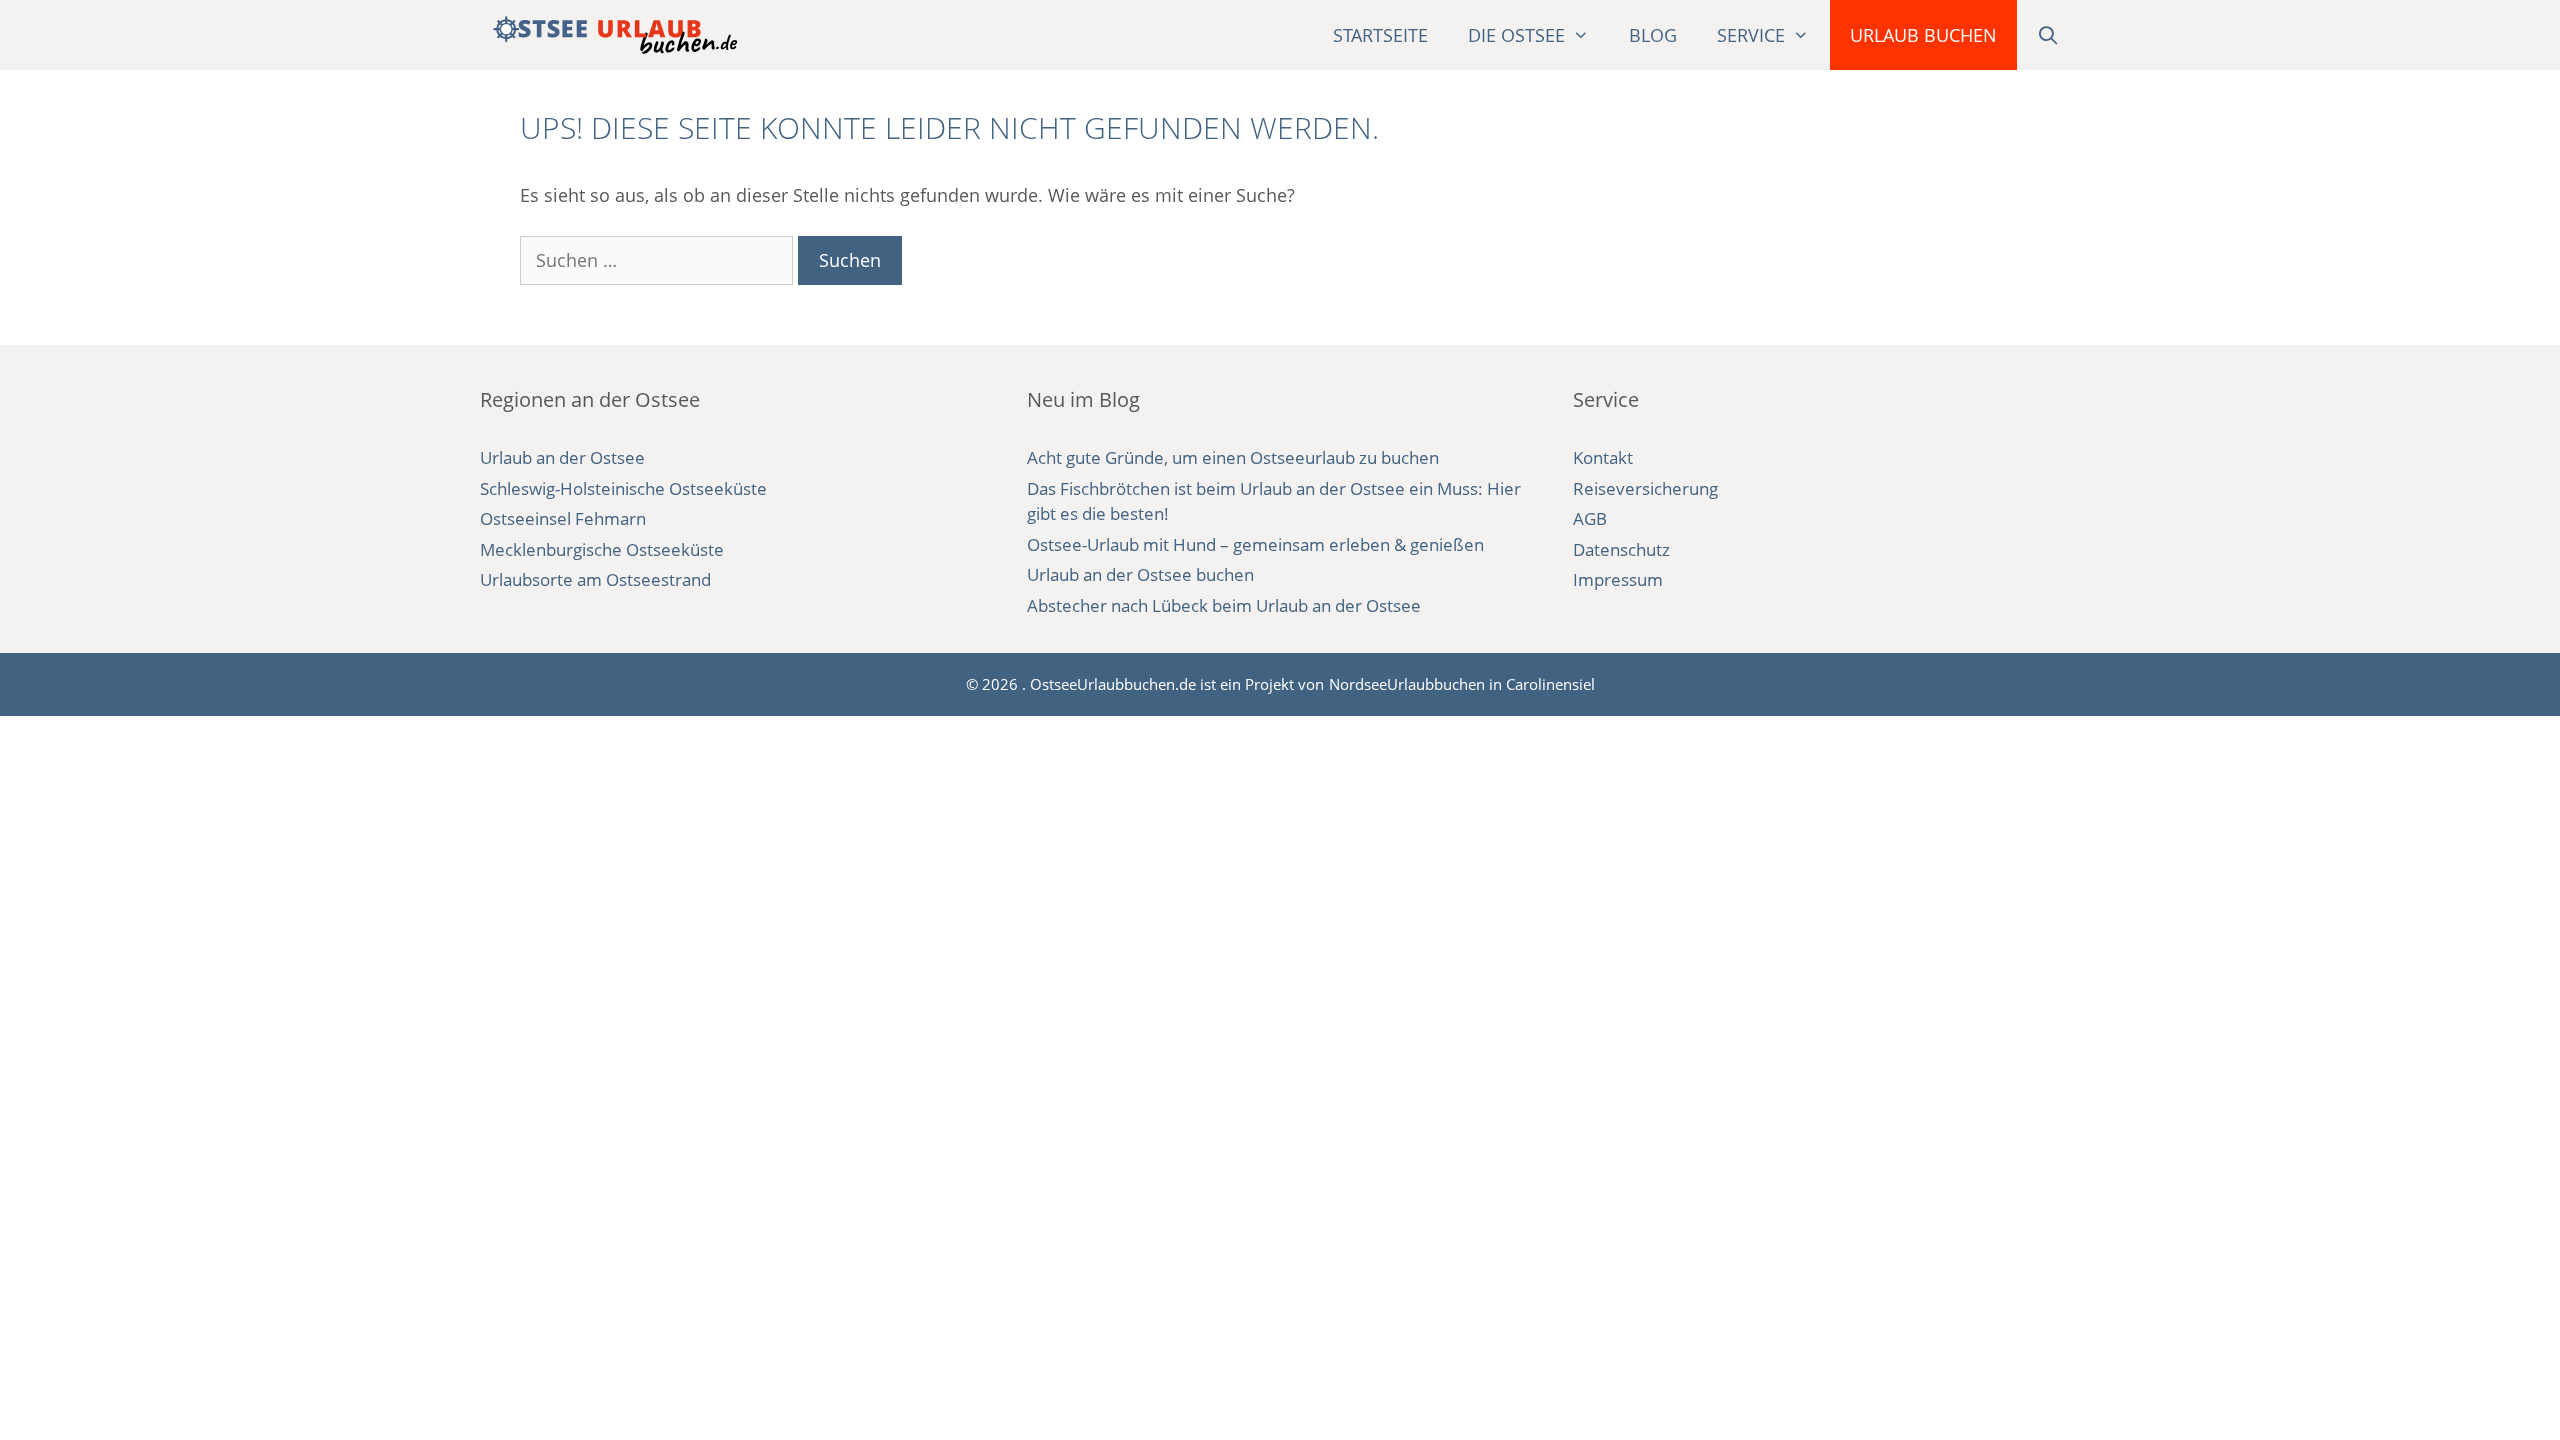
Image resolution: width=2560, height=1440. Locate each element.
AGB (1590, 518)
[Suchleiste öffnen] (2048, 35)
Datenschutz (1621, 549)
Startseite (1380, 35)
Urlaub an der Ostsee (562, 457)
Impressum (1618, 579)
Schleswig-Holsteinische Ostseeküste (623, 488)
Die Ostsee (1516, 35)
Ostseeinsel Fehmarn (563, 518)
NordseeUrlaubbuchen (1407, 684)
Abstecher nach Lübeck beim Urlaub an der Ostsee (1224, 605)
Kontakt (1603, 457)
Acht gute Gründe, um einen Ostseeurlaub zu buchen (1233, 457)
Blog (1653, 35)
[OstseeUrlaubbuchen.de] (615, 35)
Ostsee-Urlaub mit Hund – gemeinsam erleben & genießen (1255, 544)
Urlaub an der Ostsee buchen (1140, 574)
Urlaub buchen (1923, 35)
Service (1751, 35)
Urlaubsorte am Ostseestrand (595, 579)
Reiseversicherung (1645, 488)
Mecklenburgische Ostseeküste (602, 549)
